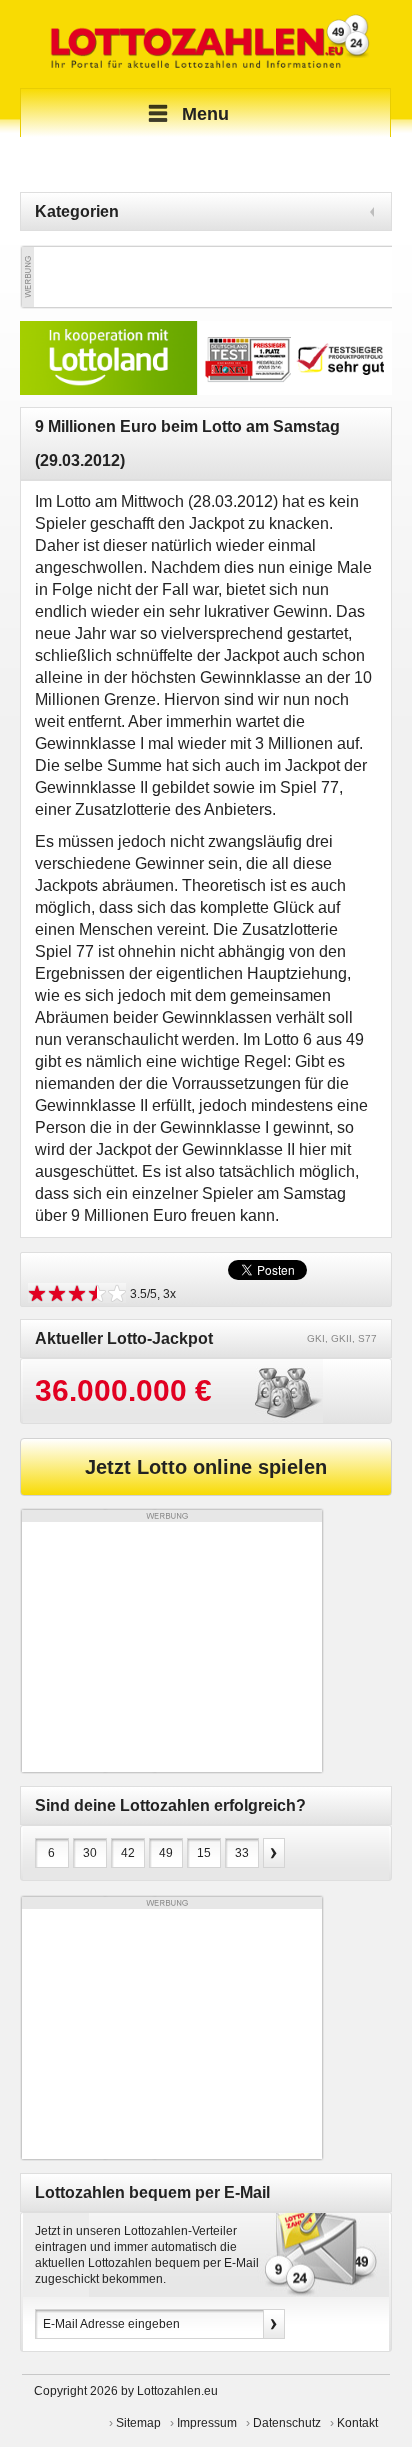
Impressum (207, 2423)
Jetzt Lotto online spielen (206, 1467)
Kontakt (357, 2423)
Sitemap (138, 2423)
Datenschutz (287, 2423)
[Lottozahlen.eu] (206, 44)
